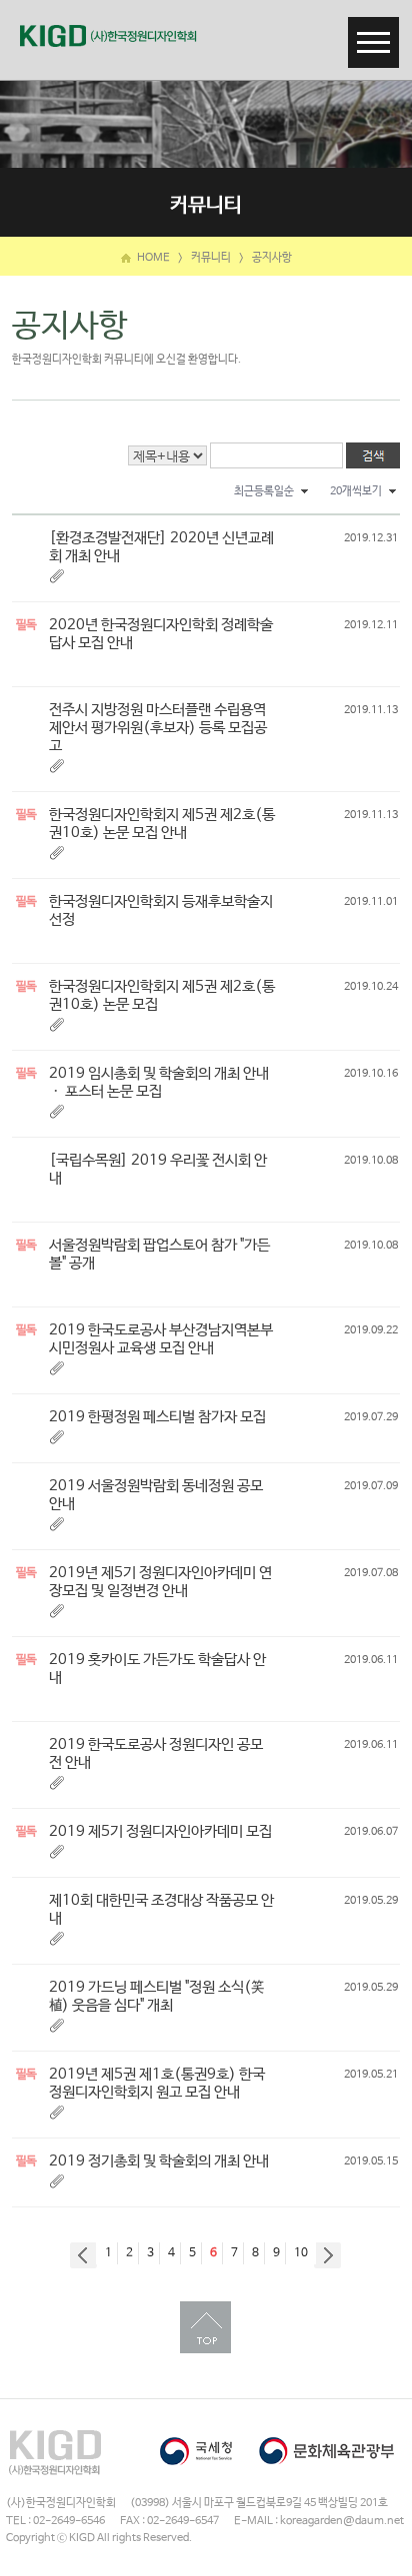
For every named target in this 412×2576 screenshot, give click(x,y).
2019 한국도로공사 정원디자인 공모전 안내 (156, 1753)
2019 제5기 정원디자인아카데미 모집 (160, 1831)
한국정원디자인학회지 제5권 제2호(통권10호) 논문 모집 (162, 995)
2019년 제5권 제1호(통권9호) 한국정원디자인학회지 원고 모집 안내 (157, 2083)
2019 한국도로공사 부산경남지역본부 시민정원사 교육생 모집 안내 (161, 1339)
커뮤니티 (211, 258)
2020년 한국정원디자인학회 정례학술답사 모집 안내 (161, 634)
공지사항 (272, 258)
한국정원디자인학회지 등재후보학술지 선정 (161, 910)
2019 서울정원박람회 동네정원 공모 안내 (156, 1495)
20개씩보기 (356, 491)
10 (301, 2253)
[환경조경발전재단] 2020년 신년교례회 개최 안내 (161, 547)
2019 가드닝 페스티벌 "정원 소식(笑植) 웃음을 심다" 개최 (156, 1996)
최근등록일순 (264, 491)
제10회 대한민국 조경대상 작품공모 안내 (161, 1909)
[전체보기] (373, 29)
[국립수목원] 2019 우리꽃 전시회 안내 (158, 1169)
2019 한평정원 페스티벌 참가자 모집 (157, 1417)
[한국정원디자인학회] (108, 36)
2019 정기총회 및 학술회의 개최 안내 (159, 2161)
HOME (152, 258)
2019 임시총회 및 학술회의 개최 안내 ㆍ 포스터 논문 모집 (159, 1082)
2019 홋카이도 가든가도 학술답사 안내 (157, 1669)
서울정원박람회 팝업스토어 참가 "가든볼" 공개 (159, 1254)
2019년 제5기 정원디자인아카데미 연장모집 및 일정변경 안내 (160, 1582)
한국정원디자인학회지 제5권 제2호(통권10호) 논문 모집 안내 (162, 824)
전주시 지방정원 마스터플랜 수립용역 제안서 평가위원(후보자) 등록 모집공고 (158, 728)
